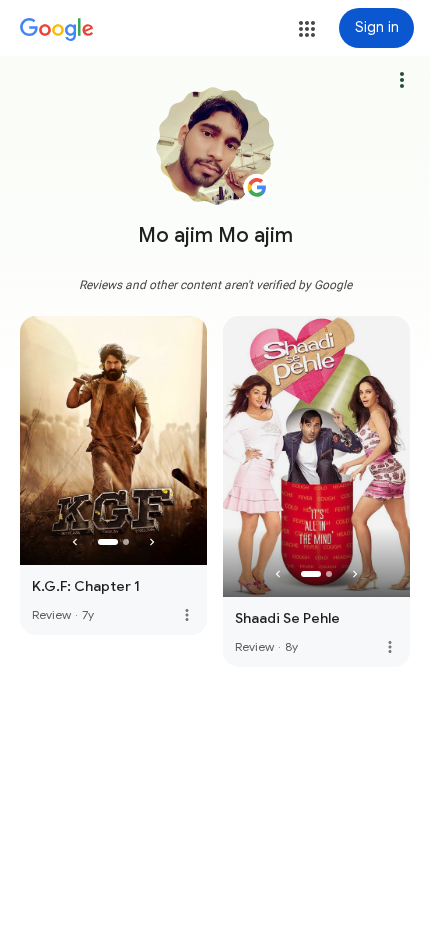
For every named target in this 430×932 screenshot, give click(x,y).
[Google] (57, 30)
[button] (307, 29)
